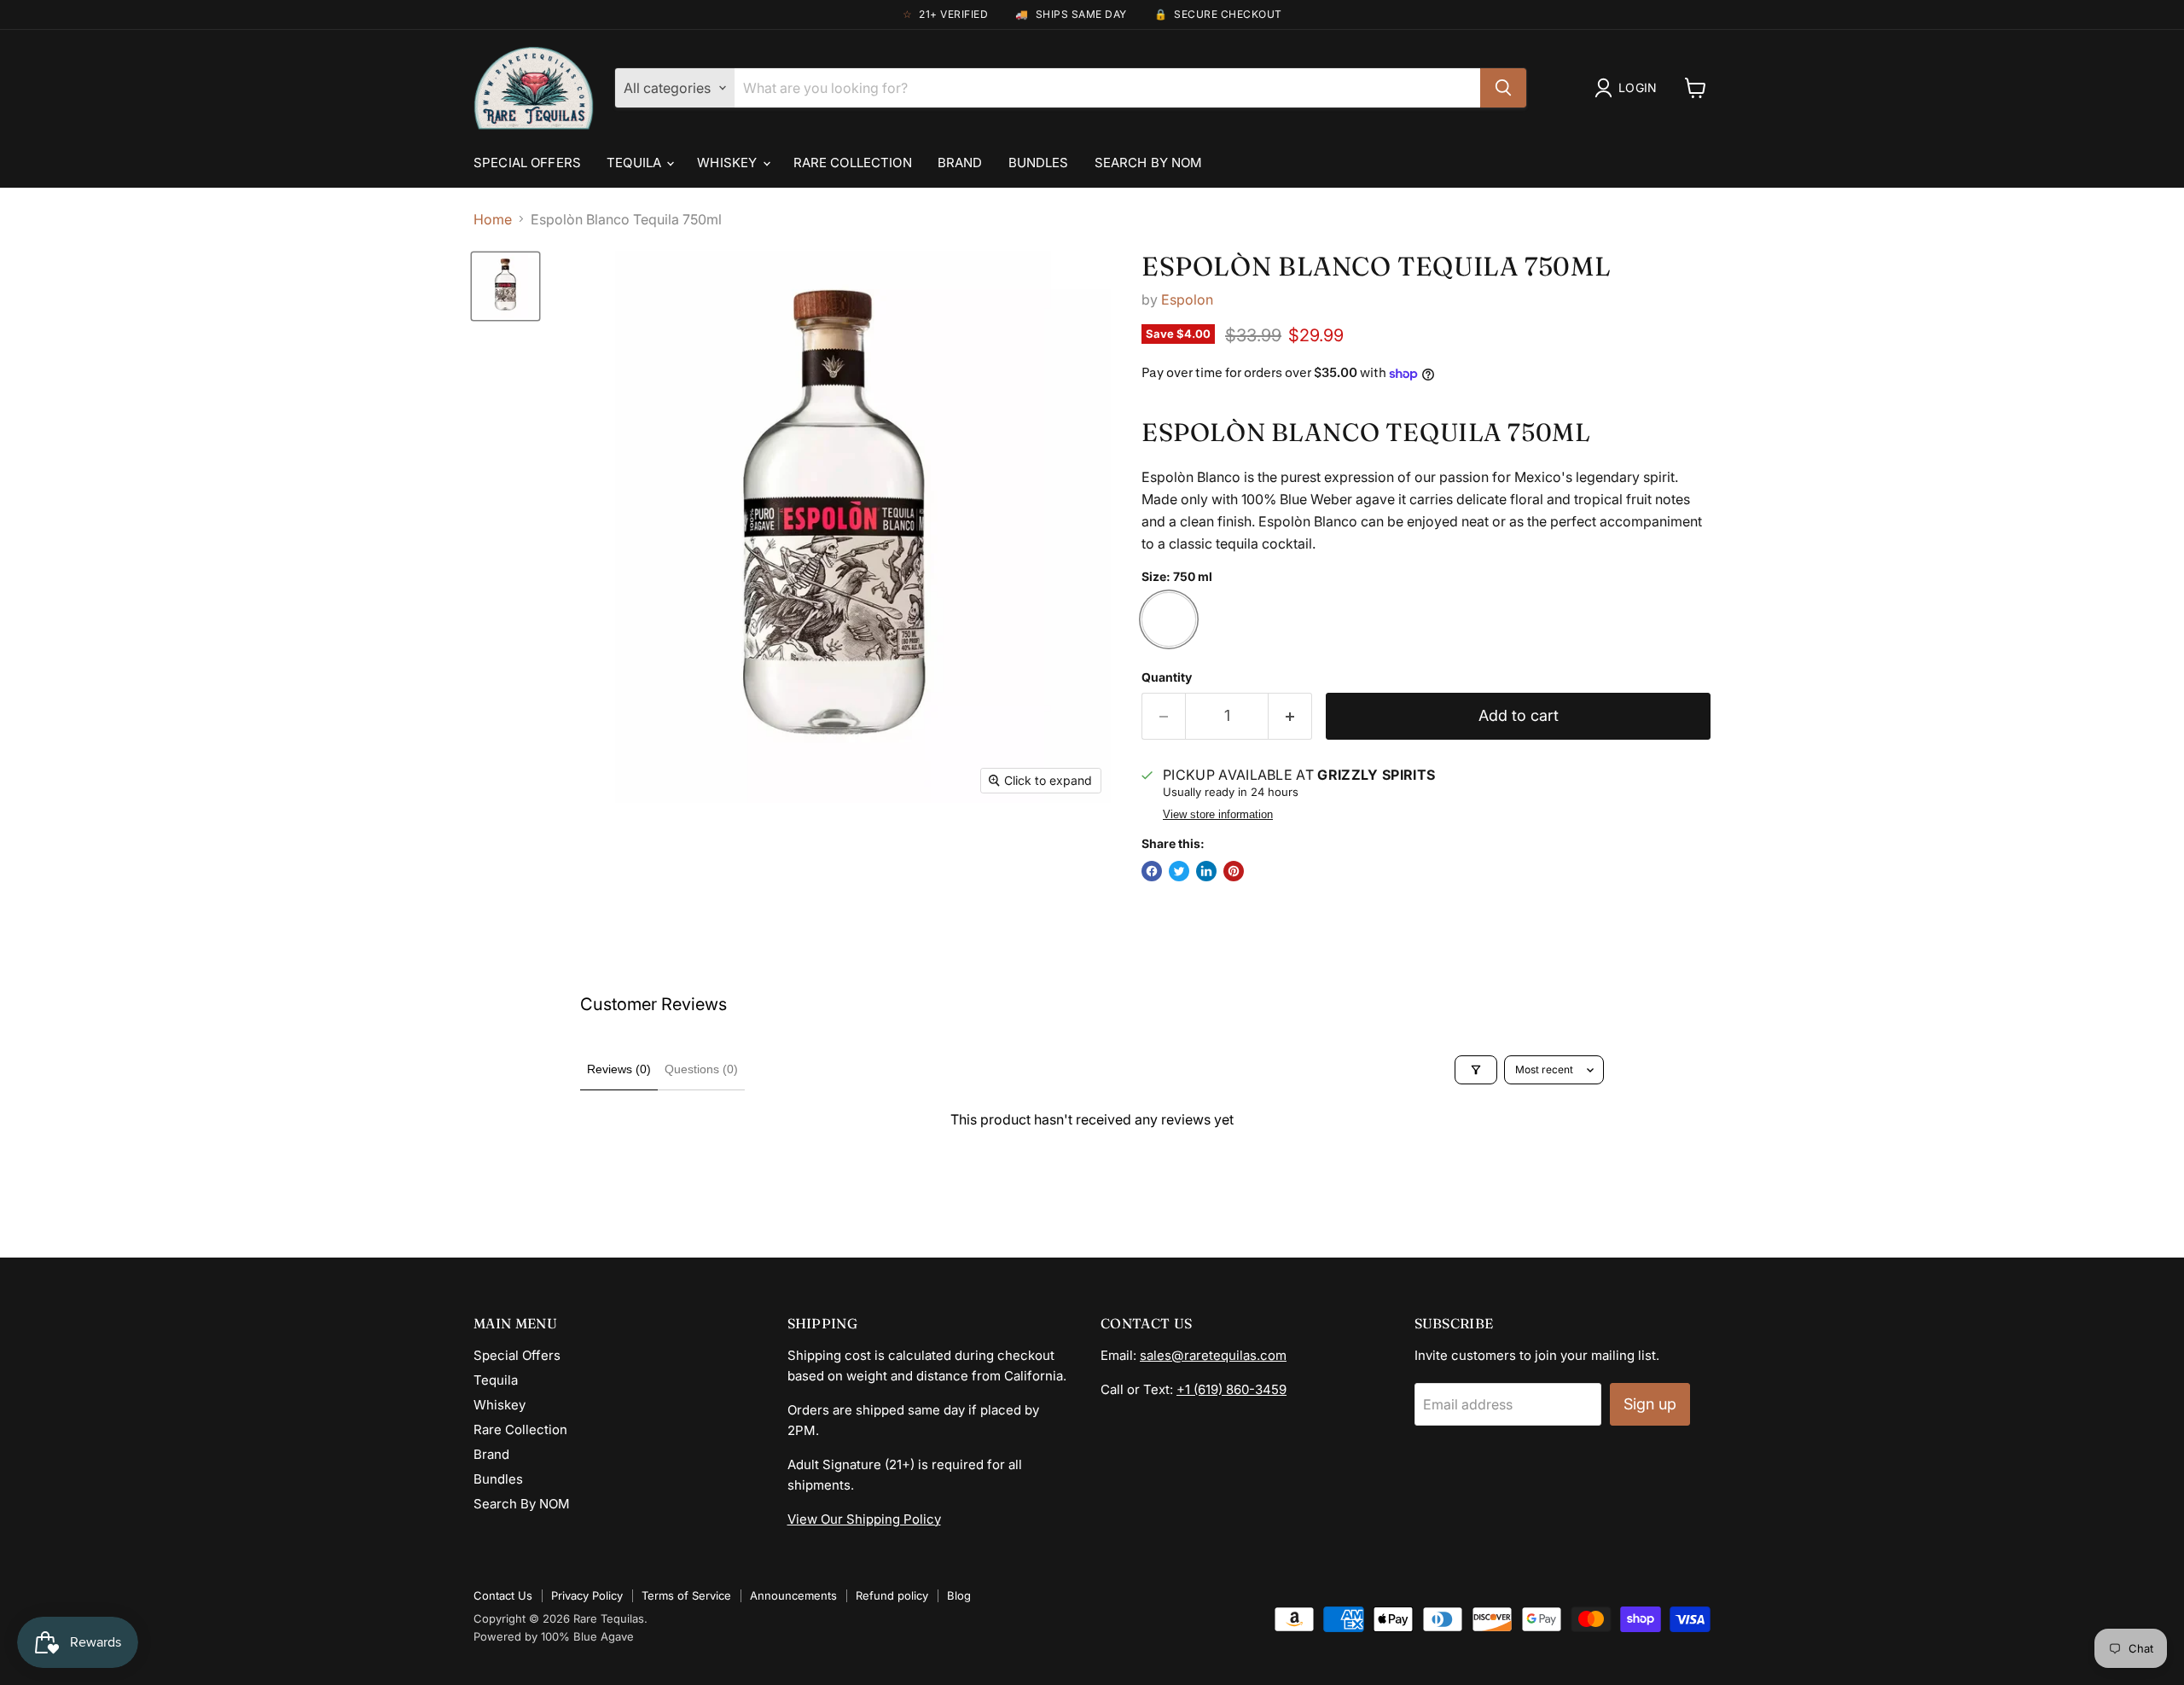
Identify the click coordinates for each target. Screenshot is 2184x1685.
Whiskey (729, 163)
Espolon (1187, 299)
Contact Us (503, 1595)
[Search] (1503, 88)
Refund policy (892, 1595)
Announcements (793, 1595)
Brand (960, 163)
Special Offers (527, 163)
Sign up (1650, 1404)
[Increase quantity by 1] (1290, 716)
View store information (1218, 815)
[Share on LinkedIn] (1206, 871)
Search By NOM (1149, 163)
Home (493, 219)
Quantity (1167, 677)
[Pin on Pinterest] (1234, 871)
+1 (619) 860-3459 (1231, 1389)
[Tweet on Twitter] (1179, 871)
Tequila (636, 163)
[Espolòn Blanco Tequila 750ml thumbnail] (505, 286)
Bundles (1039, 163)
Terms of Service (686, 1595)
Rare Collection (853, 163)
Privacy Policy (587, 1595)
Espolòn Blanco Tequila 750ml (1376, 266)
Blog (959, 1595)
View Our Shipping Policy (864, 1519)
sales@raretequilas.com (1213, 1355)
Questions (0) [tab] (701, 1069)
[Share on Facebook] (1152, 871)
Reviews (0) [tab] (619, 1069)
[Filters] (1476, 1070)
